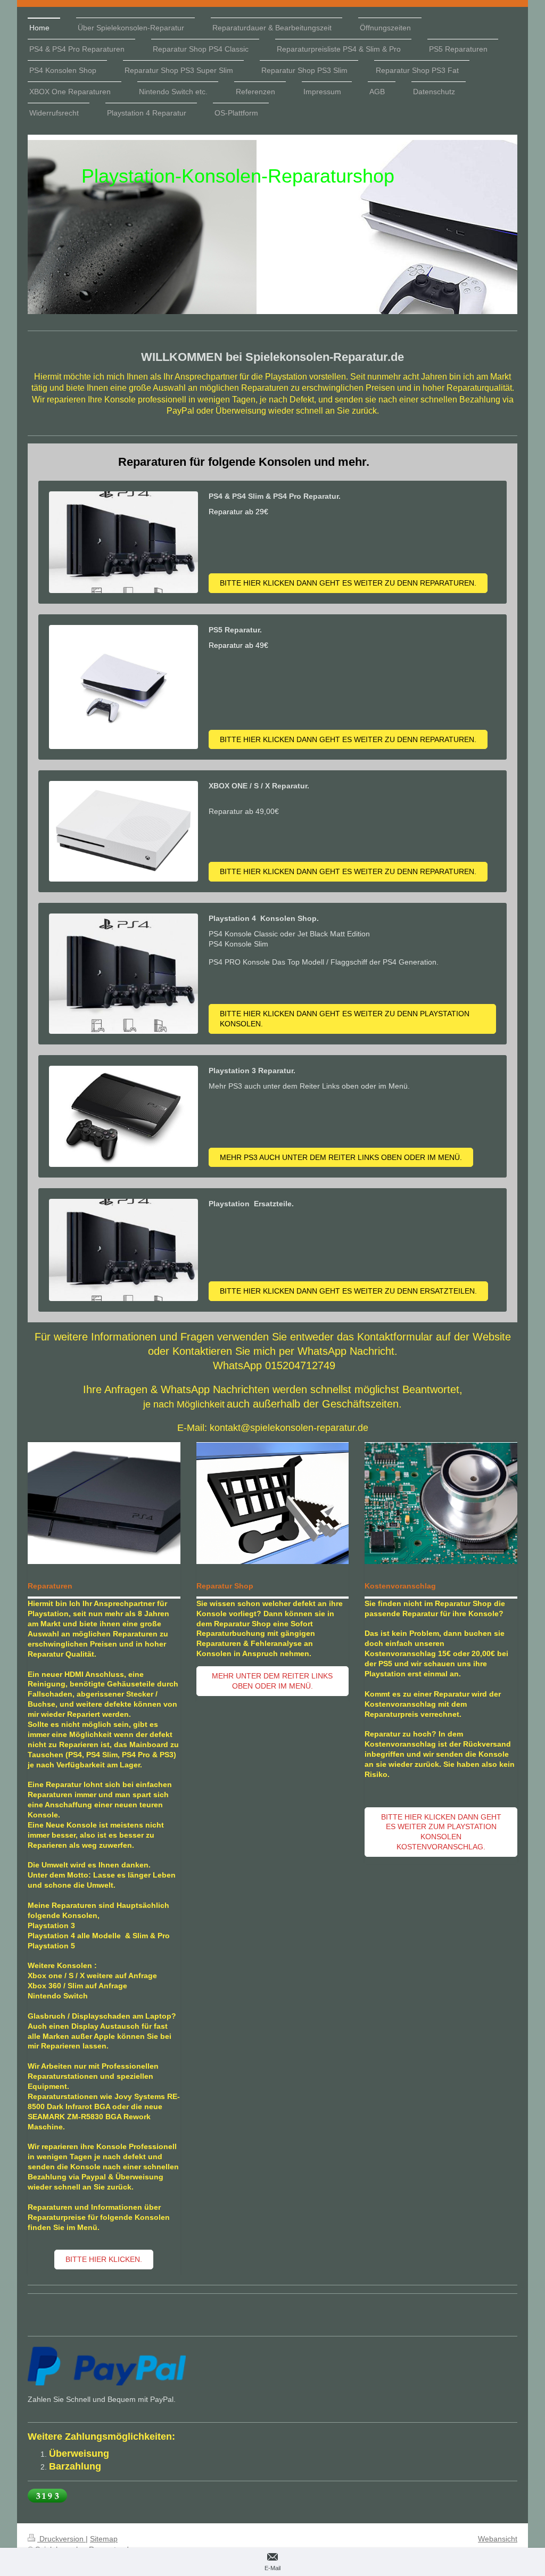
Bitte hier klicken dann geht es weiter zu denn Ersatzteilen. (348, 1291)
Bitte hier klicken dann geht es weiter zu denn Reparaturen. (348, 583)
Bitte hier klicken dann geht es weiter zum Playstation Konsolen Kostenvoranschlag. (441, 1832)
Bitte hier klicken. (104, 2259)
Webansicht (498, 2539)
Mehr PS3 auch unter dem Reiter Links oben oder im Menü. (341, 1157)
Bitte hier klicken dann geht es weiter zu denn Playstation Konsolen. (345, 1019)
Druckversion (61, 2539)
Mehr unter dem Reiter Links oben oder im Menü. (272, 1681)
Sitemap (104, 2539)
